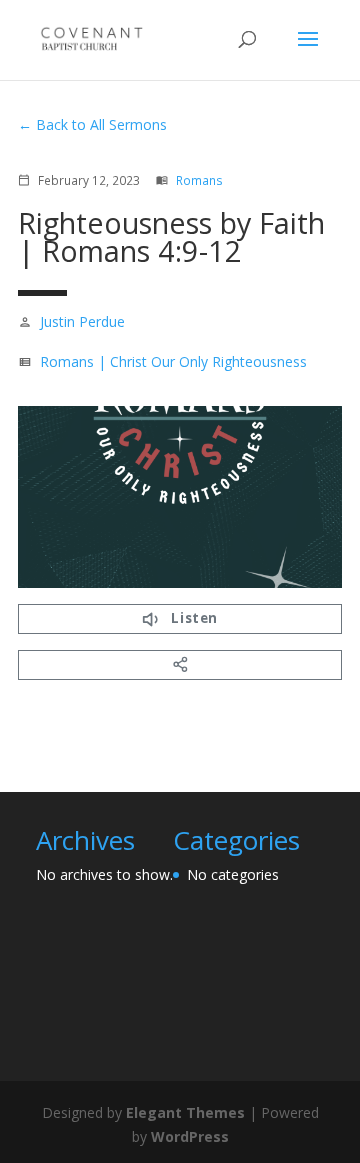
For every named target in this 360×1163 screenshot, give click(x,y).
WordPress (190, 1136)
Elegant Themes (185, 1112)
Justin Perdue (82, 321)
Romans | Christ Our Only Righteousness (173, 361)
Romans (199, 180)
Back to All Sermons (101, 124)
